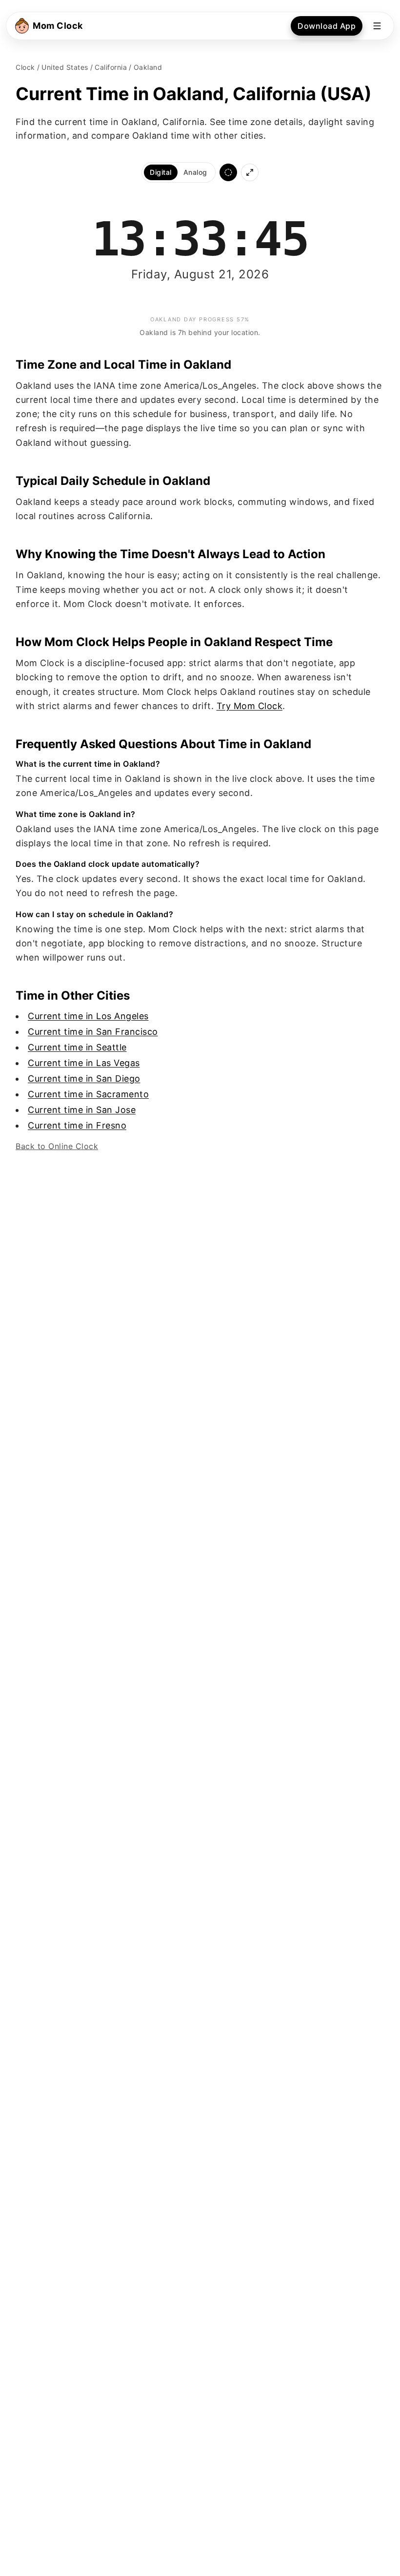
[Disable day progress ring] (228, 172)
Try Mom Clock (250, 706)
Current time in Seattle (77, 1047)
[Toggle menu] (377, 26)
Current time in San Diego (84, 1079)
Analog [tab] (195, 172)
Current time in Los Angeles (88, 1016)
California (111, 67)
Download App (327, 26)
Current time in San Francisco (93, 1032)
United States (65, 67)
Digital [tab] (161, 172)
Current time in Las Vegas (84, 1063)
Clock (25, 67)
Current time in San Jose (82, 1110)
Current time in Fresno (77, 1125)
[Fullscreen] (250, 172)
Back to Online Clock (57, 1146)
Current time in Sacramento (88, 1094)
